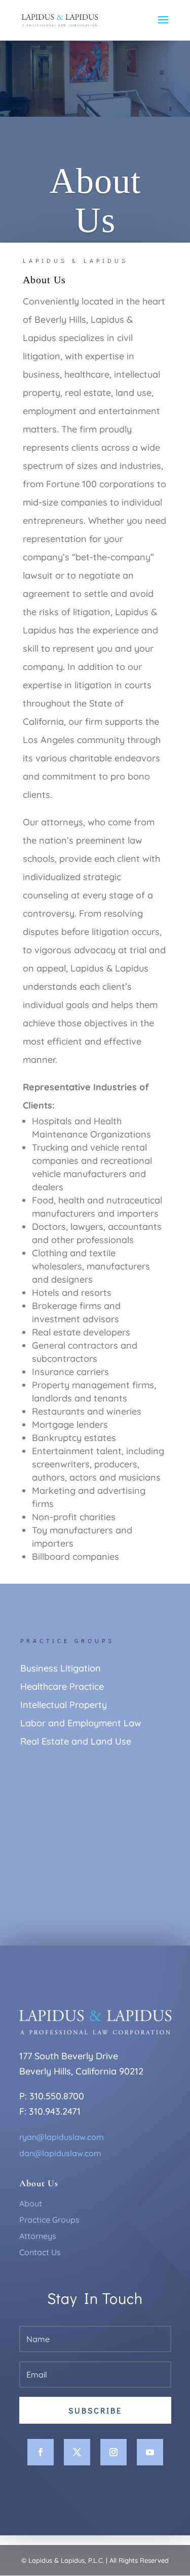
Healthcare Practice (62, 1686)
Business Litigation (61, 1668)
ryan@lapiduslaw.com (62, 2137)
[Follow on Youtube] (150, 2452)
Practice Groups (49, 2220)
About (31, 2203)
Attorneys (38, 2236)
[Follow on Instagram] (113, 2452)
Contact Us (40, 2252)
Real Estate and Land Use (76, 1741)
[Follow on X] (77, 2452)
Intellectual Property (64, 1705)
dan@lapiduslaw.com (60, 2153)
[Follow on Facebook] (41, 2452)
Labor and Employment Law (81, 1723)
